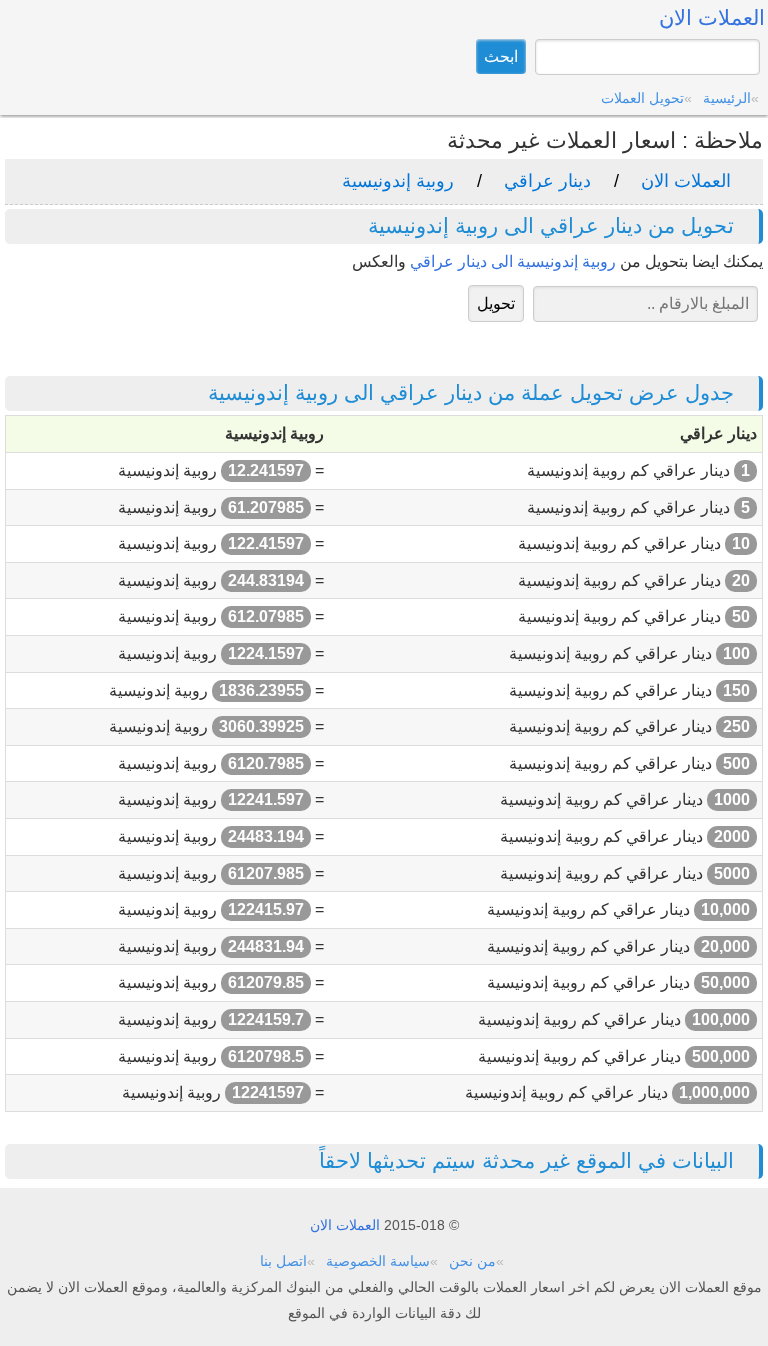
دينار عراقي (547, 181)
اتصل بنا (283, 1261)
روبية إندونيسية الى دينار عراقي (513, 261)
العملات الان (686, 181)
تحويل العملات (642, 98)
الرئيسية (727, 98)
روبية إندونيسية (398, 181)
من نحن (472, 1261)
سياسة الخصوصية (378, 1261)
